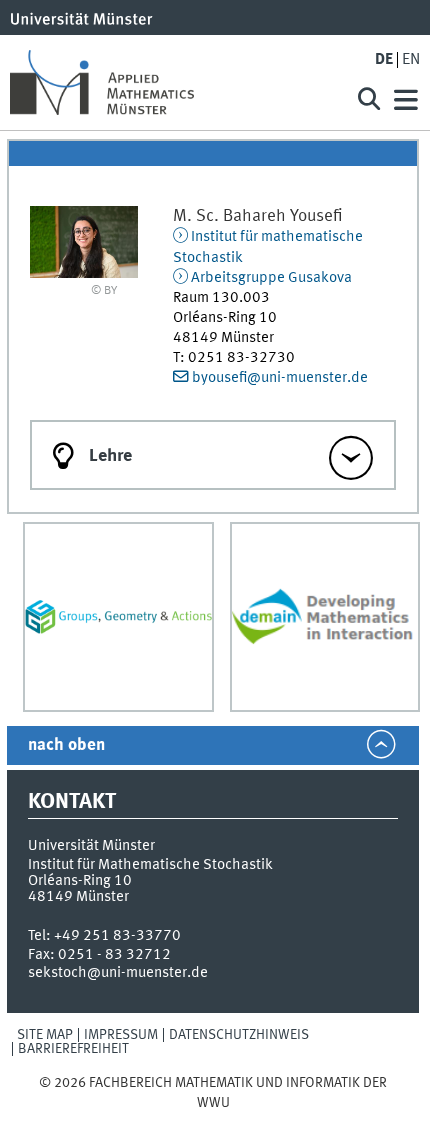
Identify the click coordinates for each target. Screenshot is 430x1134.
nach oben (66, 745)
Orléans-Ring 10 (80, 881)
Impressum (121, 1035)
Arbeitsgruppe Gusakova (271, 278)
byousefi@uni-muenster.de (280, 378)
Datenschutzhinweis (239, 1035)
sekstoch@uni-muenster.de (118, 973)
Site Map (45, 1035)
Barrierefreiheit (73, 1049)
